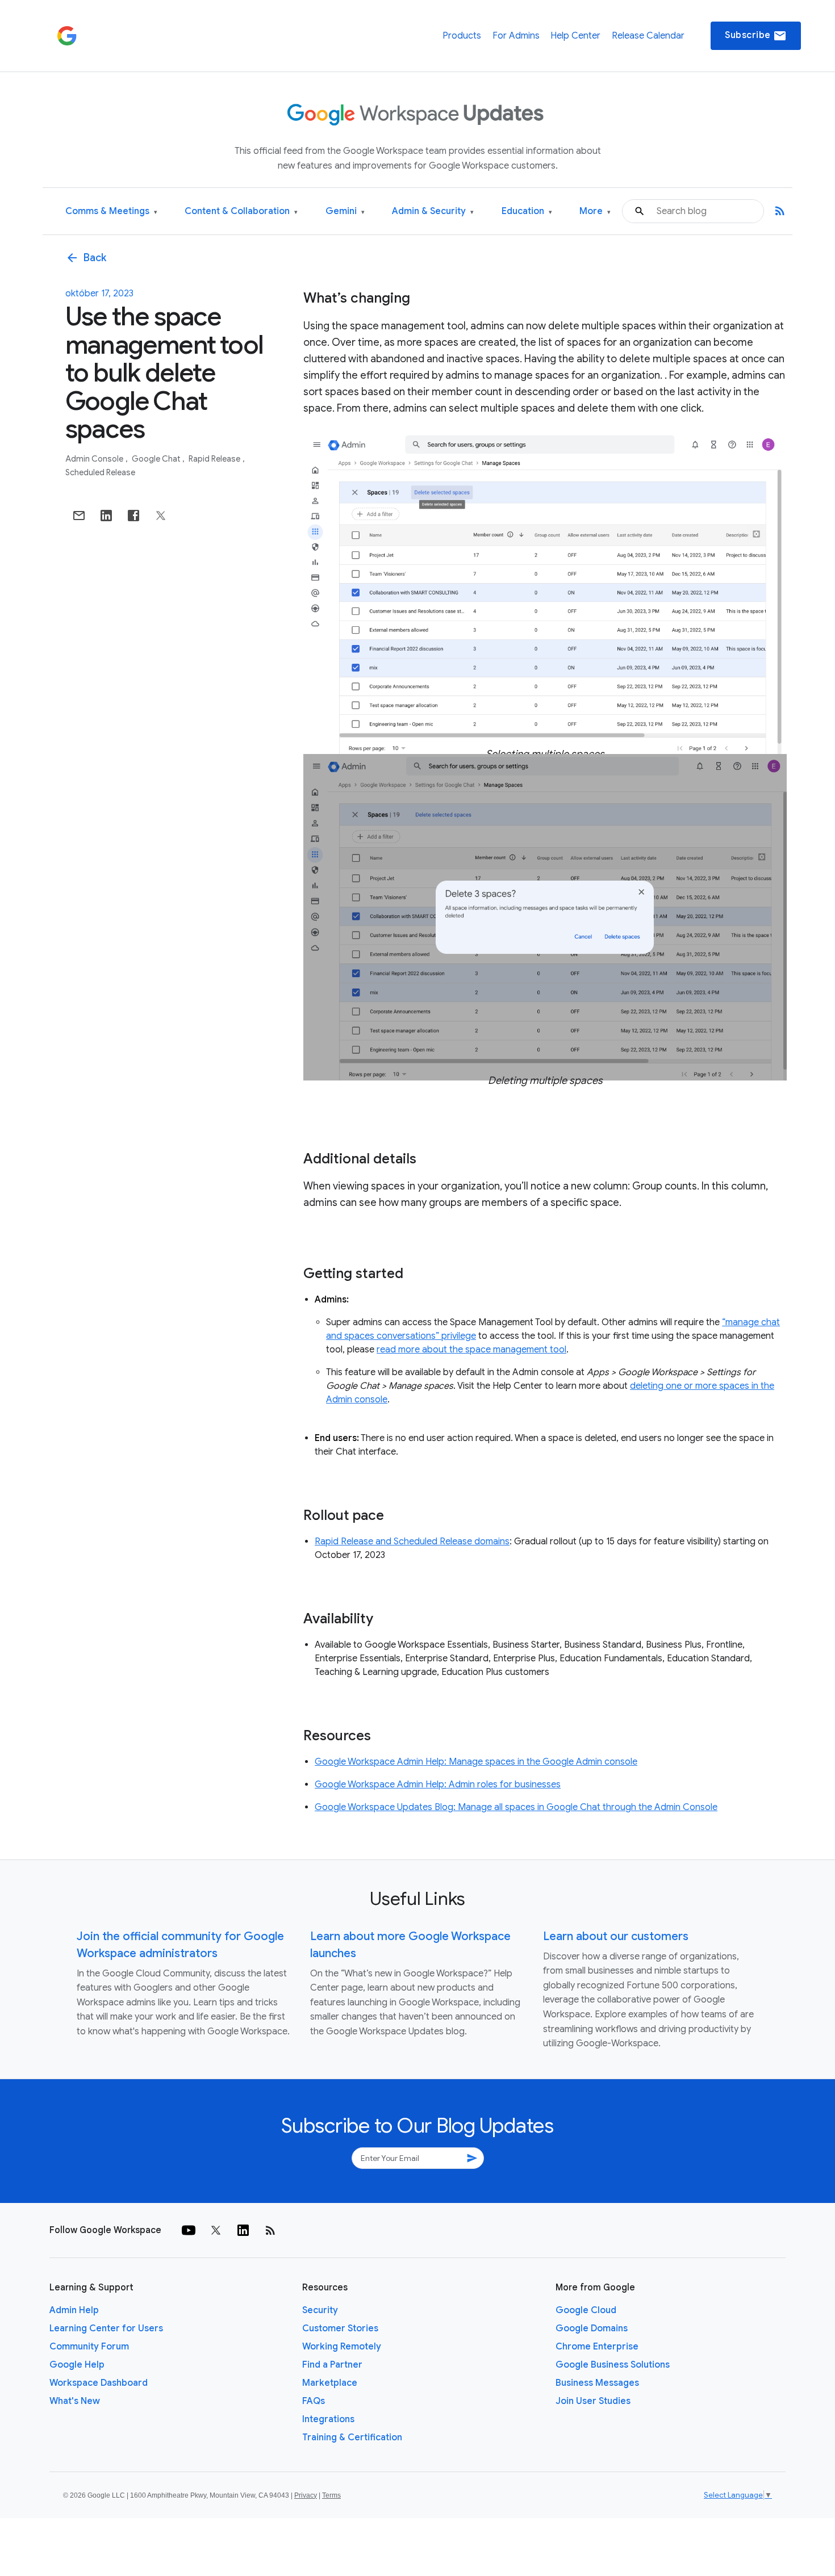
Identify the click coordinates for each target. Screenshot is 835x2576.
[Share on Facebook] (133, 516)
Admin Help (74, 2310)
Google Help (77, 2365)
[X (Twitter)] (216, 2230)
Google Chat (157, 459)
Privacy (306, 2495)
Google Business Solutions (613, 2365)
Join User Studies (593, 2401)
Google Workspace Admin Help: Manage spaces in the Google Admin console (476, 1762)
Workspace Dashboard (99, 2383)
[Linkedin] (243, 2230)
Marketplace (330, 2383)
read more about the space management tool (471, 1350)
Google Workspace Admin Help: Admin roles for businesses (438, 1785)
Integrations (328, 2419)
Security (320, 2310)
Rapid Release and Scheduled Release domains (412, 1542)
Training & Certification (352, 2437)
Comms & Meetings (111, 211)
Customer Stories (340, 2328)
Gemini (345, 211)
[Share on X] (161, 516)
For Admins (516, 36)
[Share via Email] (79, 516)
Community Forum (89, 2347)
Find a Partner (332, 2365)
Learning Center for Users (106, 2328)
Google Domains (592, 2328)
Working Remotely (342, 2347)
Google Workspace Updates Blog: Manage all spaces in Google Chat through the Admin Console (516, 1807)
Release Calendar (648, 36)
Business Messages (597, 2383)
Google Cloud (586, 2310)
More (595, 211)
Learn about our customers (616, 1936)
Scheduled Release (100, 472)
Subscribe (756, 36)
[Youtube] (189, 2230)
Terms (331, 2495)
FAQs (314, 2401)
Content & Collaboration (241, 211)
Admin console (95, 459)
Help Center (575, 36)
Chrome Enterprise (597, 2347)
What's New (75, 2401)
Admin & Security (433, 211)
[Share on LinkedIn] (106, 516)
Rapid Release (215, 459)
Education (527, 211)
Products (462, 36)
